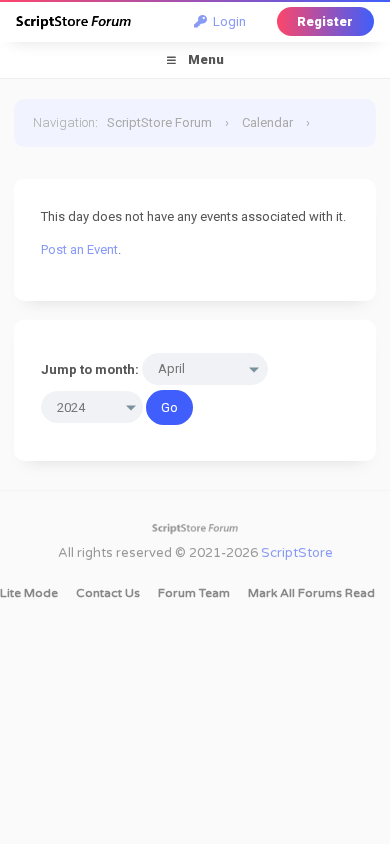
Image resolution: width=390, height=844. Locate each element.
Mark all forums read (311, 593)
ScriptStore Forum (159, 122)
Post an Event (79, 249)
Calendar (267, 122)
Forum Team (194, 593)
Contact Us (108, 593)
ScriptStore (297, 553)
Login (226, 21)
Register (325, 21)
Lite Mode (29, 593)
